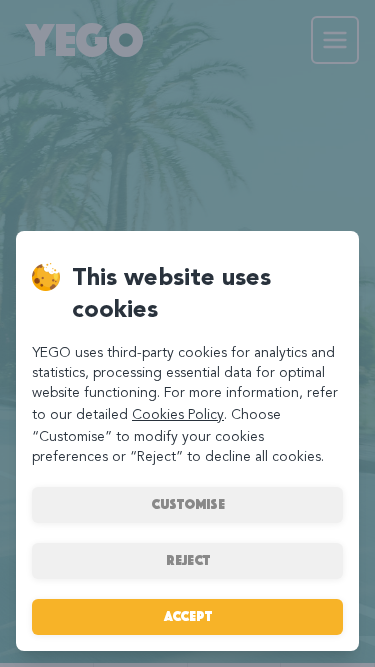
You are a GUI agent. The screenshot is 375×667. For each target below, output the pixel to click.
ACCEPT (188, 616)
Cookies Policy (178, 415)
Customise (188, 504)
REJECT (188, 560)
